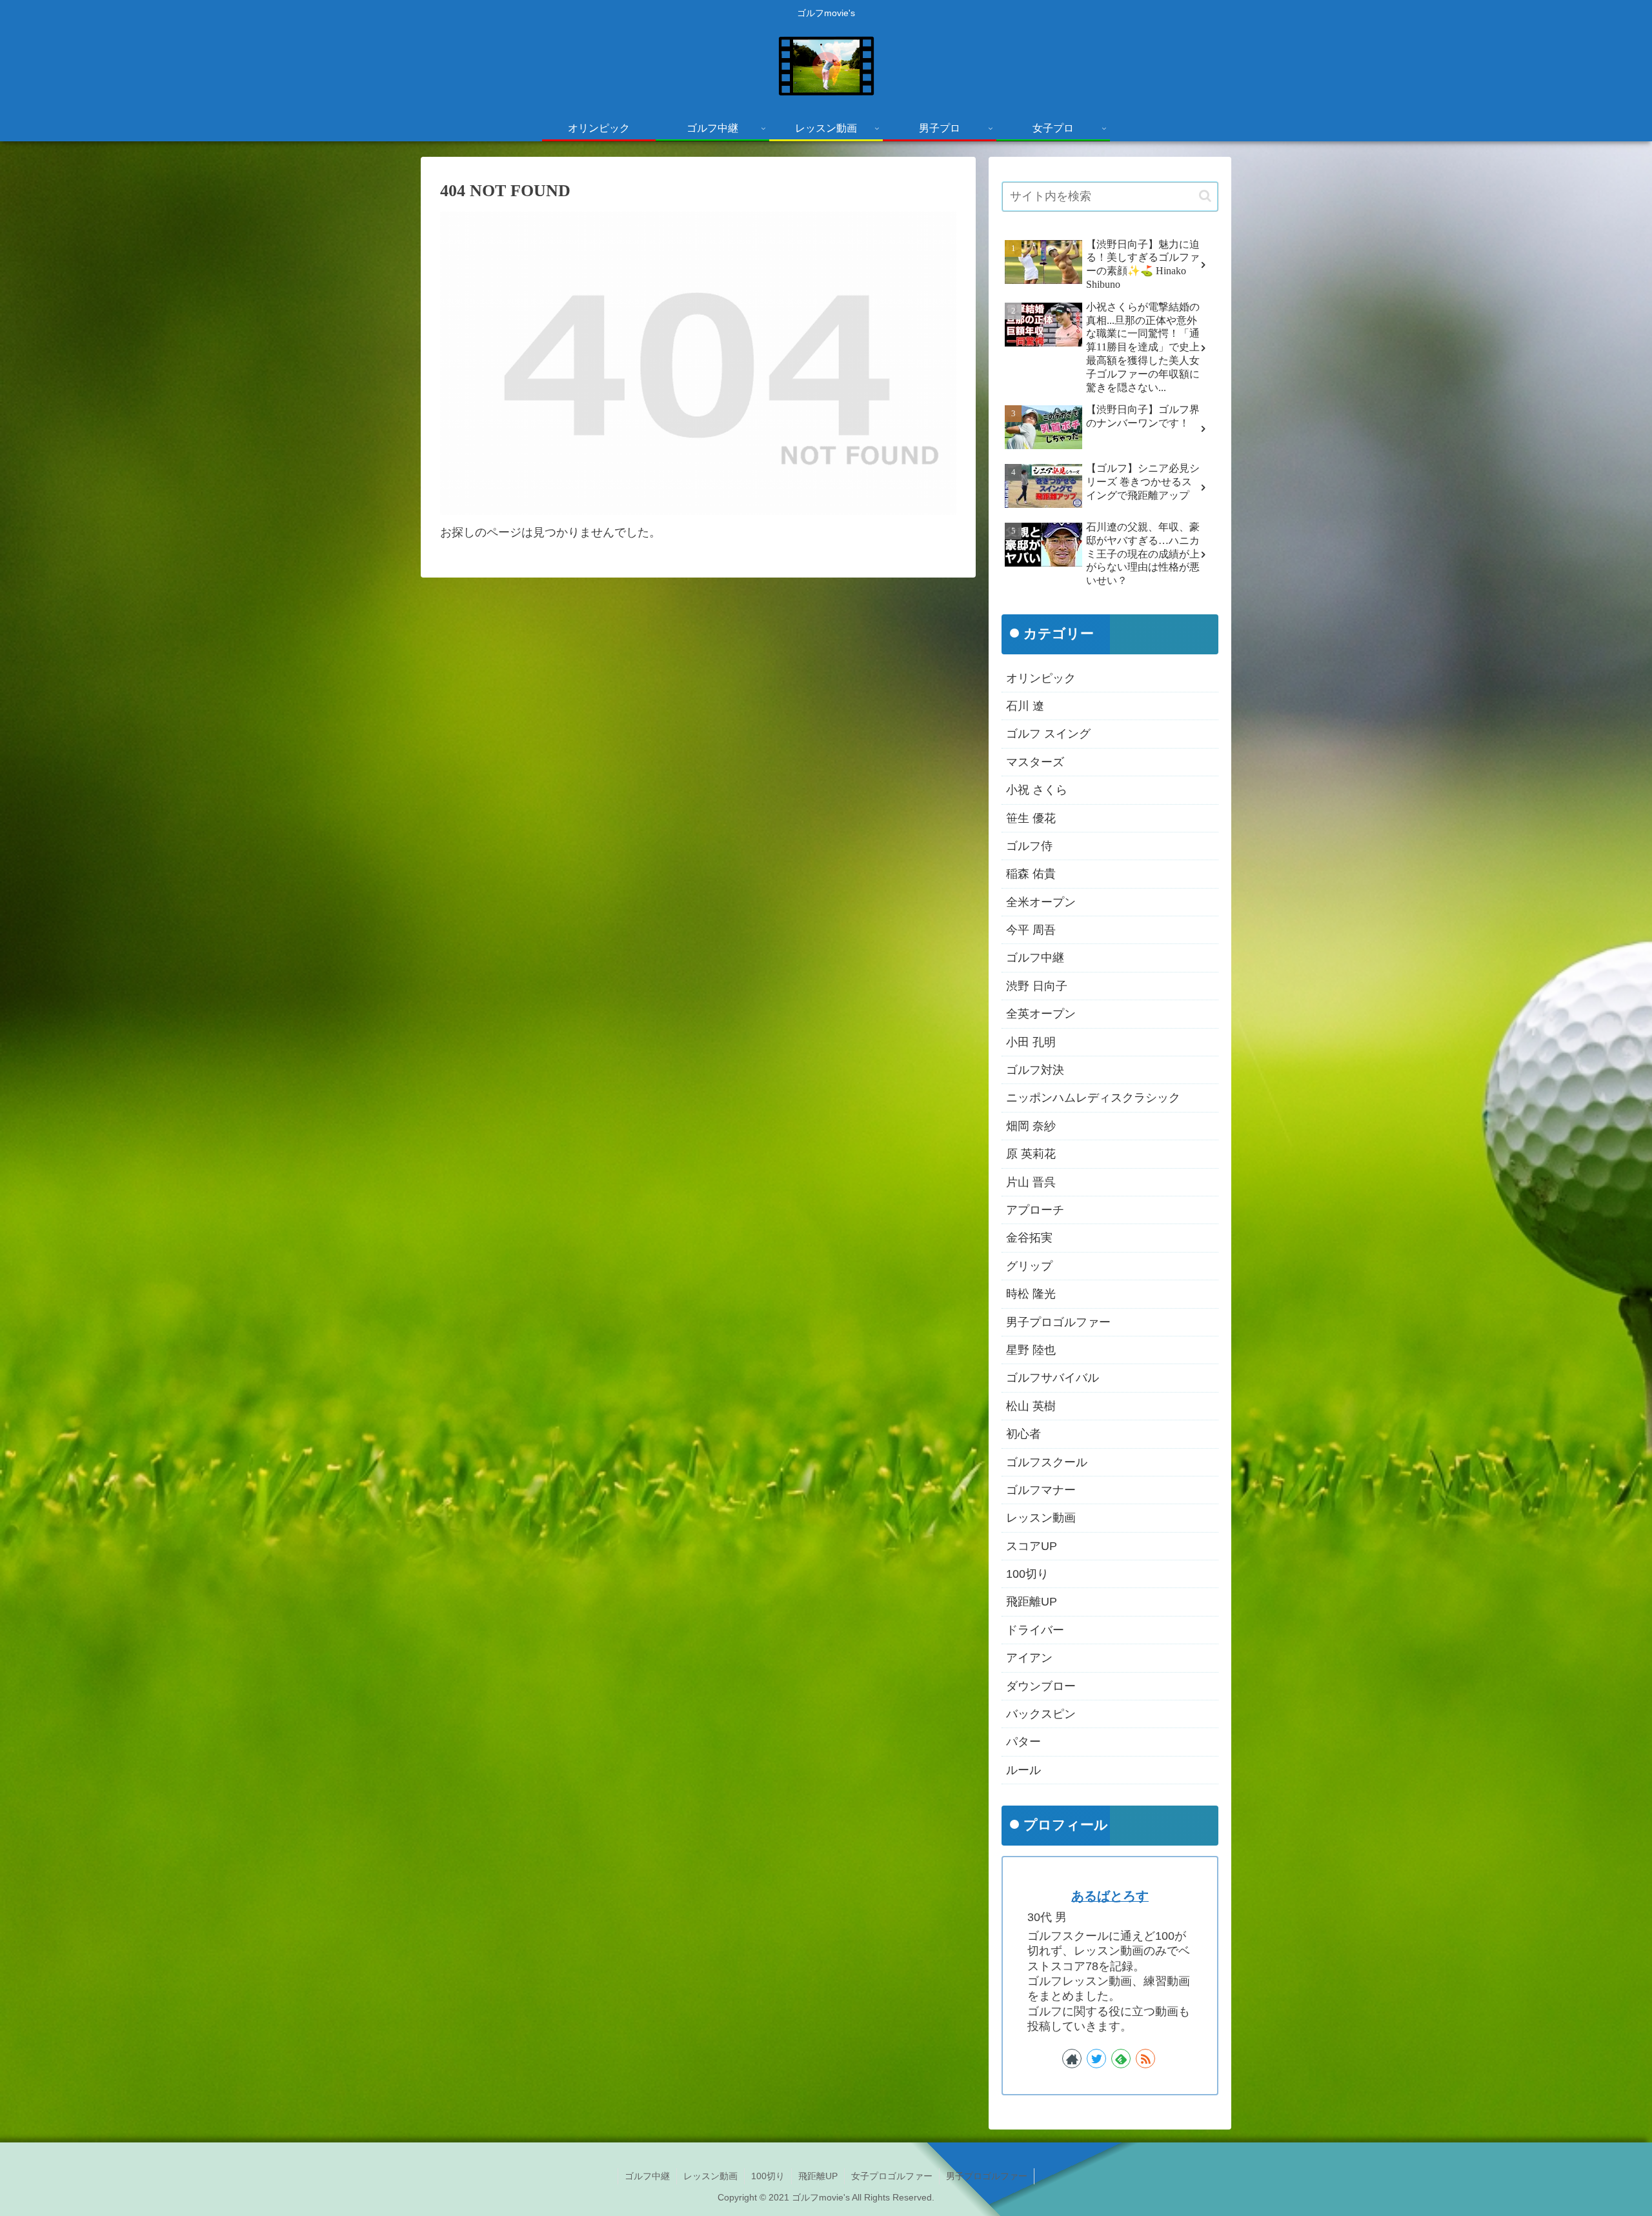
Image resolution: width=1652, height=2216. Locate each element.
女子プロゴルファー (892, 2176)
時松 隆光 (1031, 1294)
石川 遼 (1025, 707)
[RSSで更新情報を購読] (1145, 2059)
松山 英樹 (1031, 1406)
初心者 (1023, 1435)
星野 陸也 (1031, 1351)
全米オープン (1041, 902)
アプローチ (1035, 1211)
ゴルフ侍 (1029, 847)
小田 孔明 (1031, 1042)
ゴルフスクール (1047, 1462)
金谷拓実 (1029, 1238)
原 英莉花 (1031, 1154)
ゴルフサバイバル (1053, 1378)
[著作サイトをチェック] (1072, 2059)
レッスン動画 (1041, 1518)
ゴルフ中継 (1035, 958)
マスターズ (1035, 762)
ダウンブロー (1041, 1686)
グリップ (1029, 1266)
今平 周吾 (1031, 931)
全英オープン (1041, 1014)
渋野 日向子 (1037, 986)
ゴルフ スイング (1048, 734)
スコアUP (1032, 1546)
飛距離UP (1032, 1602)
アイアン (1029, 1658)
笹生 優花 (1031, 818)
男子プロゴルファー (1058, 1322)
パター (1023, 1742)
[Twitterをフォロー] (1096, 2059)
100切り (1027, 1575)
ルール (1023, 1770)
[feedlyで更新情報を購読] (1121, 2059)
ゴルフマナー (1041, 1491)
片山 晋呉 (1031, 1182)
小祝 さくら (1037, 791)
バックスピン (1041, 1715)
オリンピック (1041, 678)
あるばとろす (1110, 1896)
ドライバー (1035, 1630)
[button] (1205, 196)
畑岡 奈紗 (1031, 1126)
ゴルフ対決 (1035, 1071)
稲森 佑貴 (1031, 874)
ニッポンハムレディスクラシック (1093, 1098)
